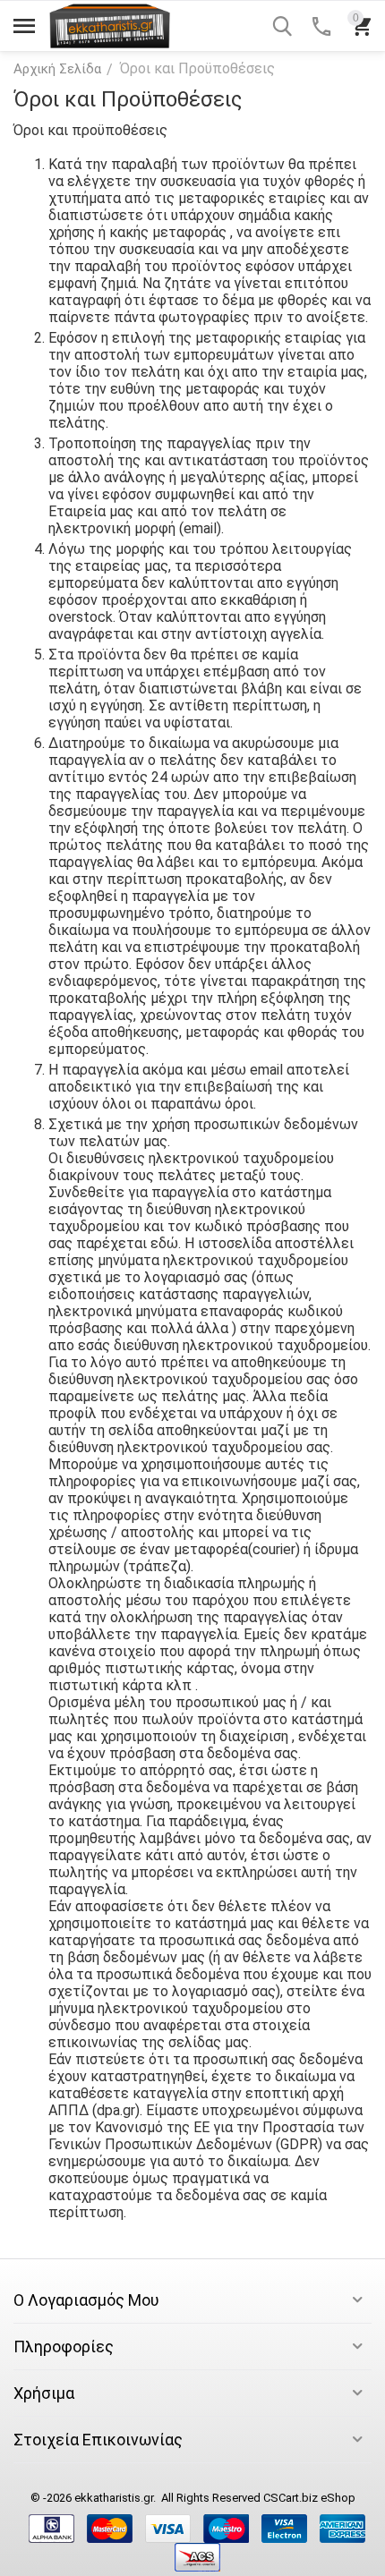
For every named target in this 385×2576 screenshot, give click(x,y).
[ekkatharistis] (110, 25)
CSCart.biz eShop (309, 2498)
